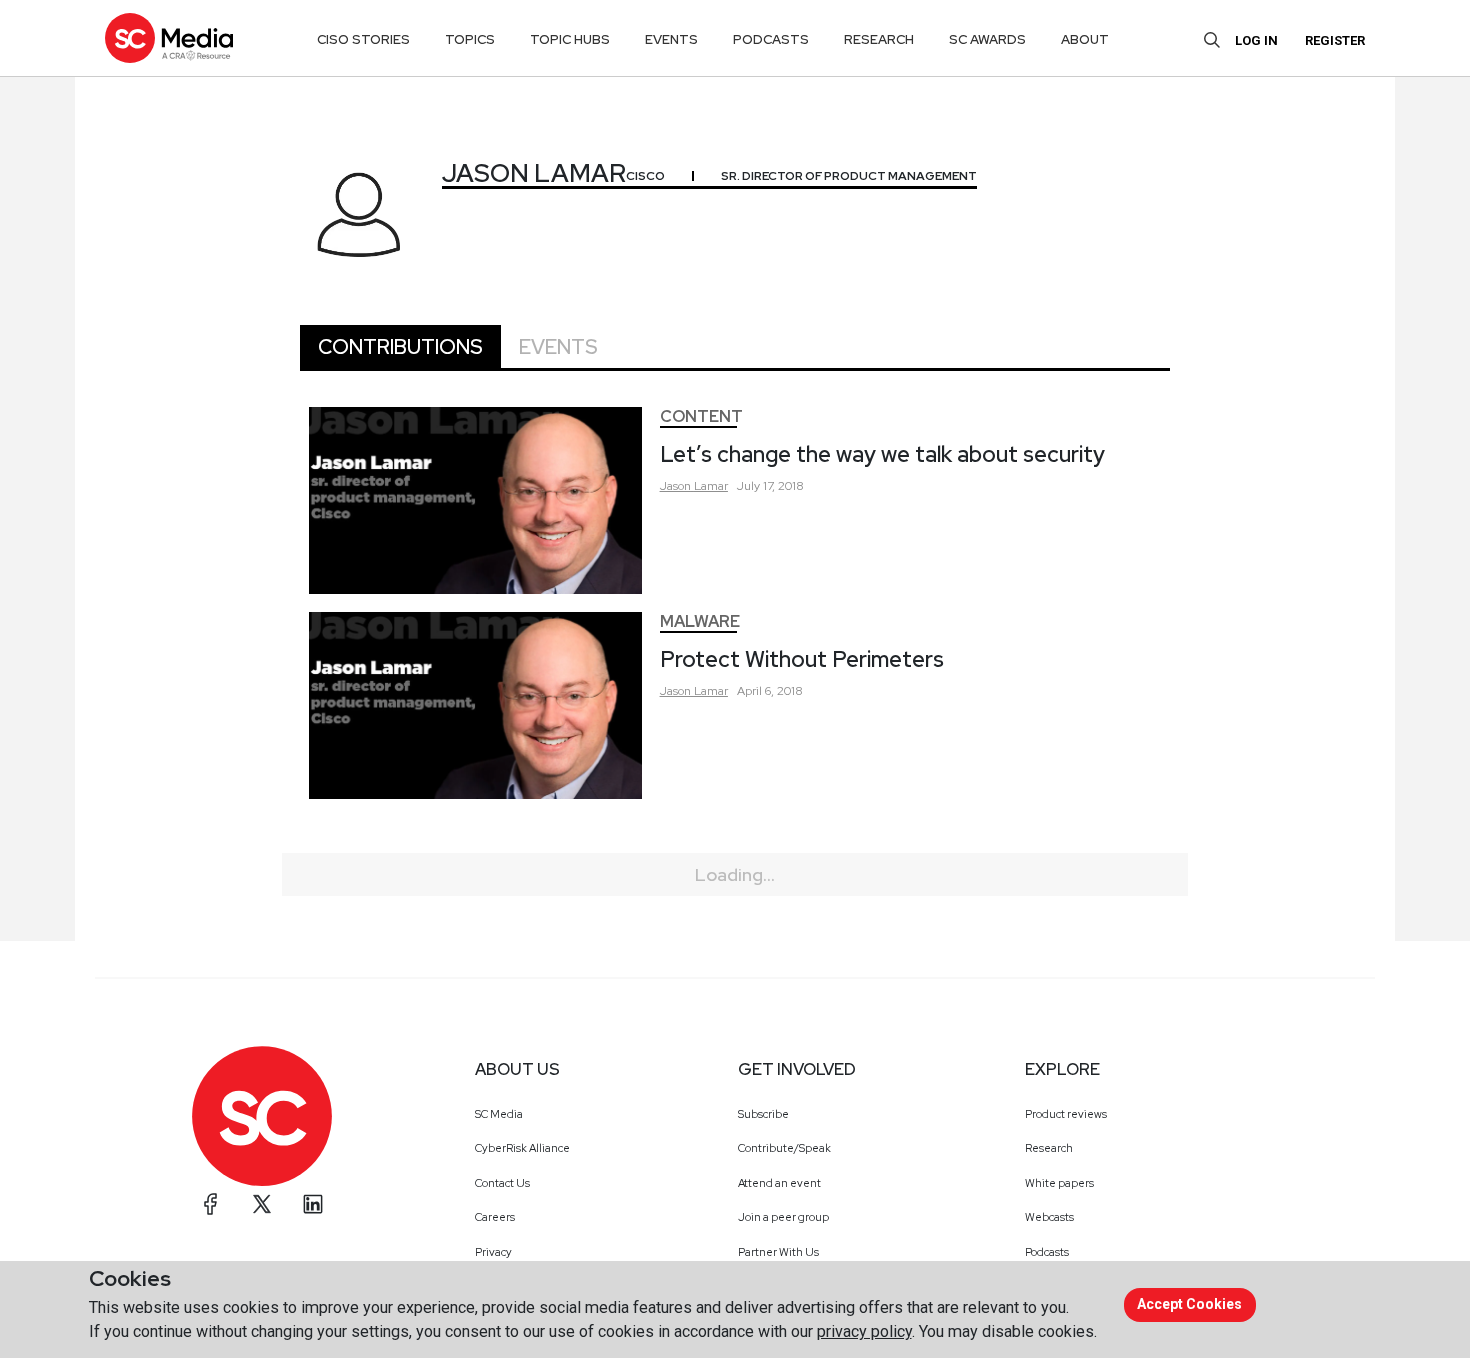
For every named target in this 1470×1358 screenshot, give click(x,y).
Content (701, 416)
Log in (1256, 40)
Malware (700, 621)
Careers (495, 1217)
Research (1049, 1148)
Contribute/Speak (784, 1148)
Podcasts (1047, 1252)
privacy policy (864, 1331)
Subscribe (763, 1114)
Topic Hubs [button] (570, 39)
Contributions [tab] (400, 347)
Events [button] (671, 39)
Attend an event (779, 1183)
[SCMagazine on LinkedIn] (313, 1204)
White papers (1059, 1183)
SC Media (499, 1114)
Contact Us (502, 1183)
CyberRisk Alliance (522, 1148)
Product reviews (1066, 1114)
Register (1335, 40)
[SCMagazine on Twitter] (262, 1204)
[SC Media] (169, 37)
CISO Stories (363, 39)
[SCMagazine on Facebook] (211, 1204)
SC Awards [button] (987, 39)
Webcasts (1049, 1217)
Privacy (493, 1252)
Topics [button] (470, 39)
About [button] (1085, 39)
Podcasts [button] (771, 39)
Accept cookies (1189, 1304)
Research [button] (879, 39)
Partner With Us (778, 1252)
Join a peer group (783, 1217)
